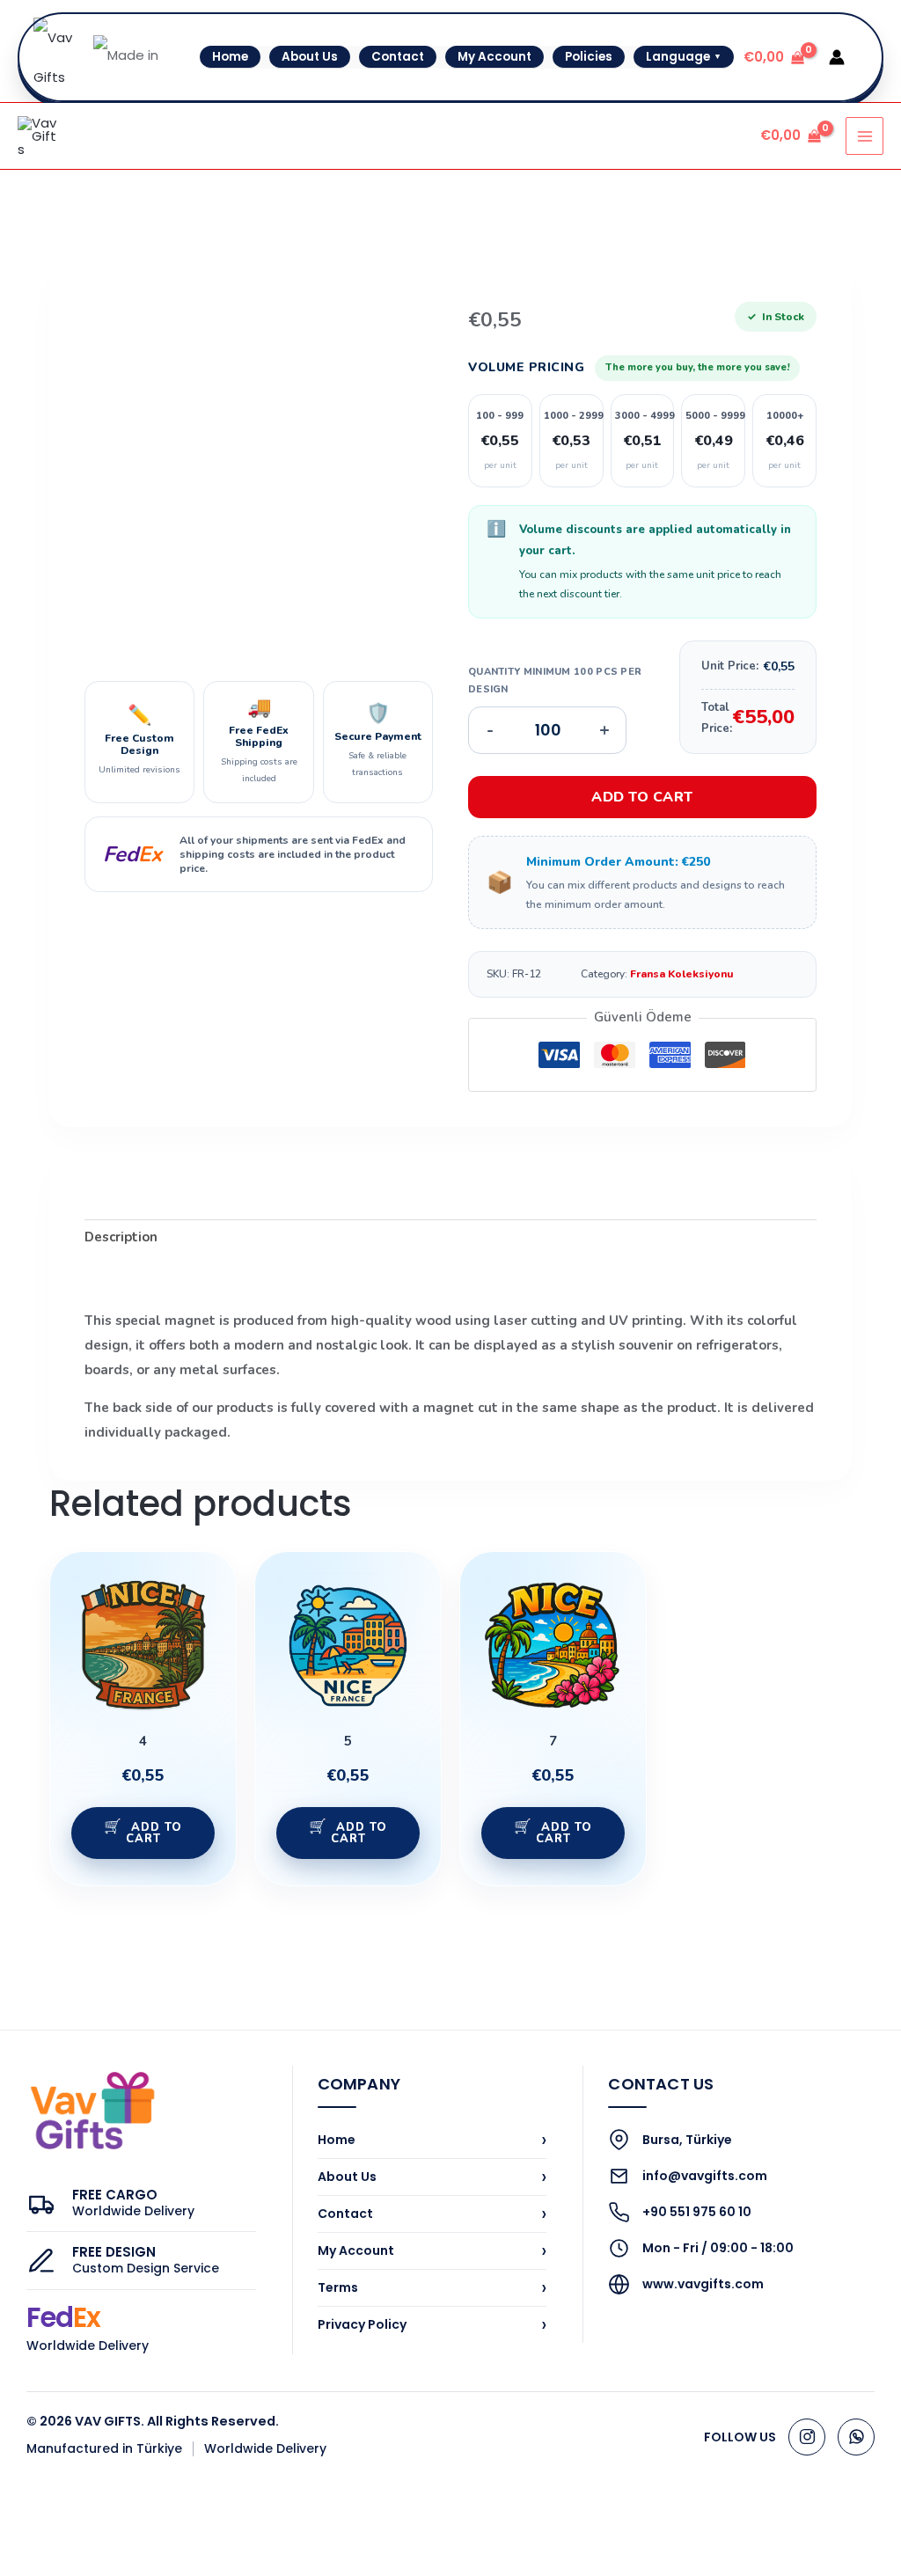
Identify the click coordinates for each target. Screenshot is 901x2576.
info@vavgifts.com (705, 2176)
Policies (589, 57)
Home (230, 57)
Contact (398, 57)
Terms (432, 2287)
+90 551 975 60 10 (697, 2212)
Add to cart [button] (154, 1833)
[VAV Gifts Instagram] (807, 2437)
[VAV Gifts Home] (92, 2111)
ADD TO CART (642, 797)
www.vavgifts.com (703, 2284)
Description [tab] (121, 1237)
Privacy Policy (432, 2324)
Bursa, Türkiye (687, 2140)
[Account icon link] (837, 57)
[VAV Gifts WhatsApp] (856, 2437)
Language (684, 57)
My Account (494, 57)
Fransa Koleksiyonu (682, 974)
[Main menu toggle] (864, 136)
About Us (310, 57)
